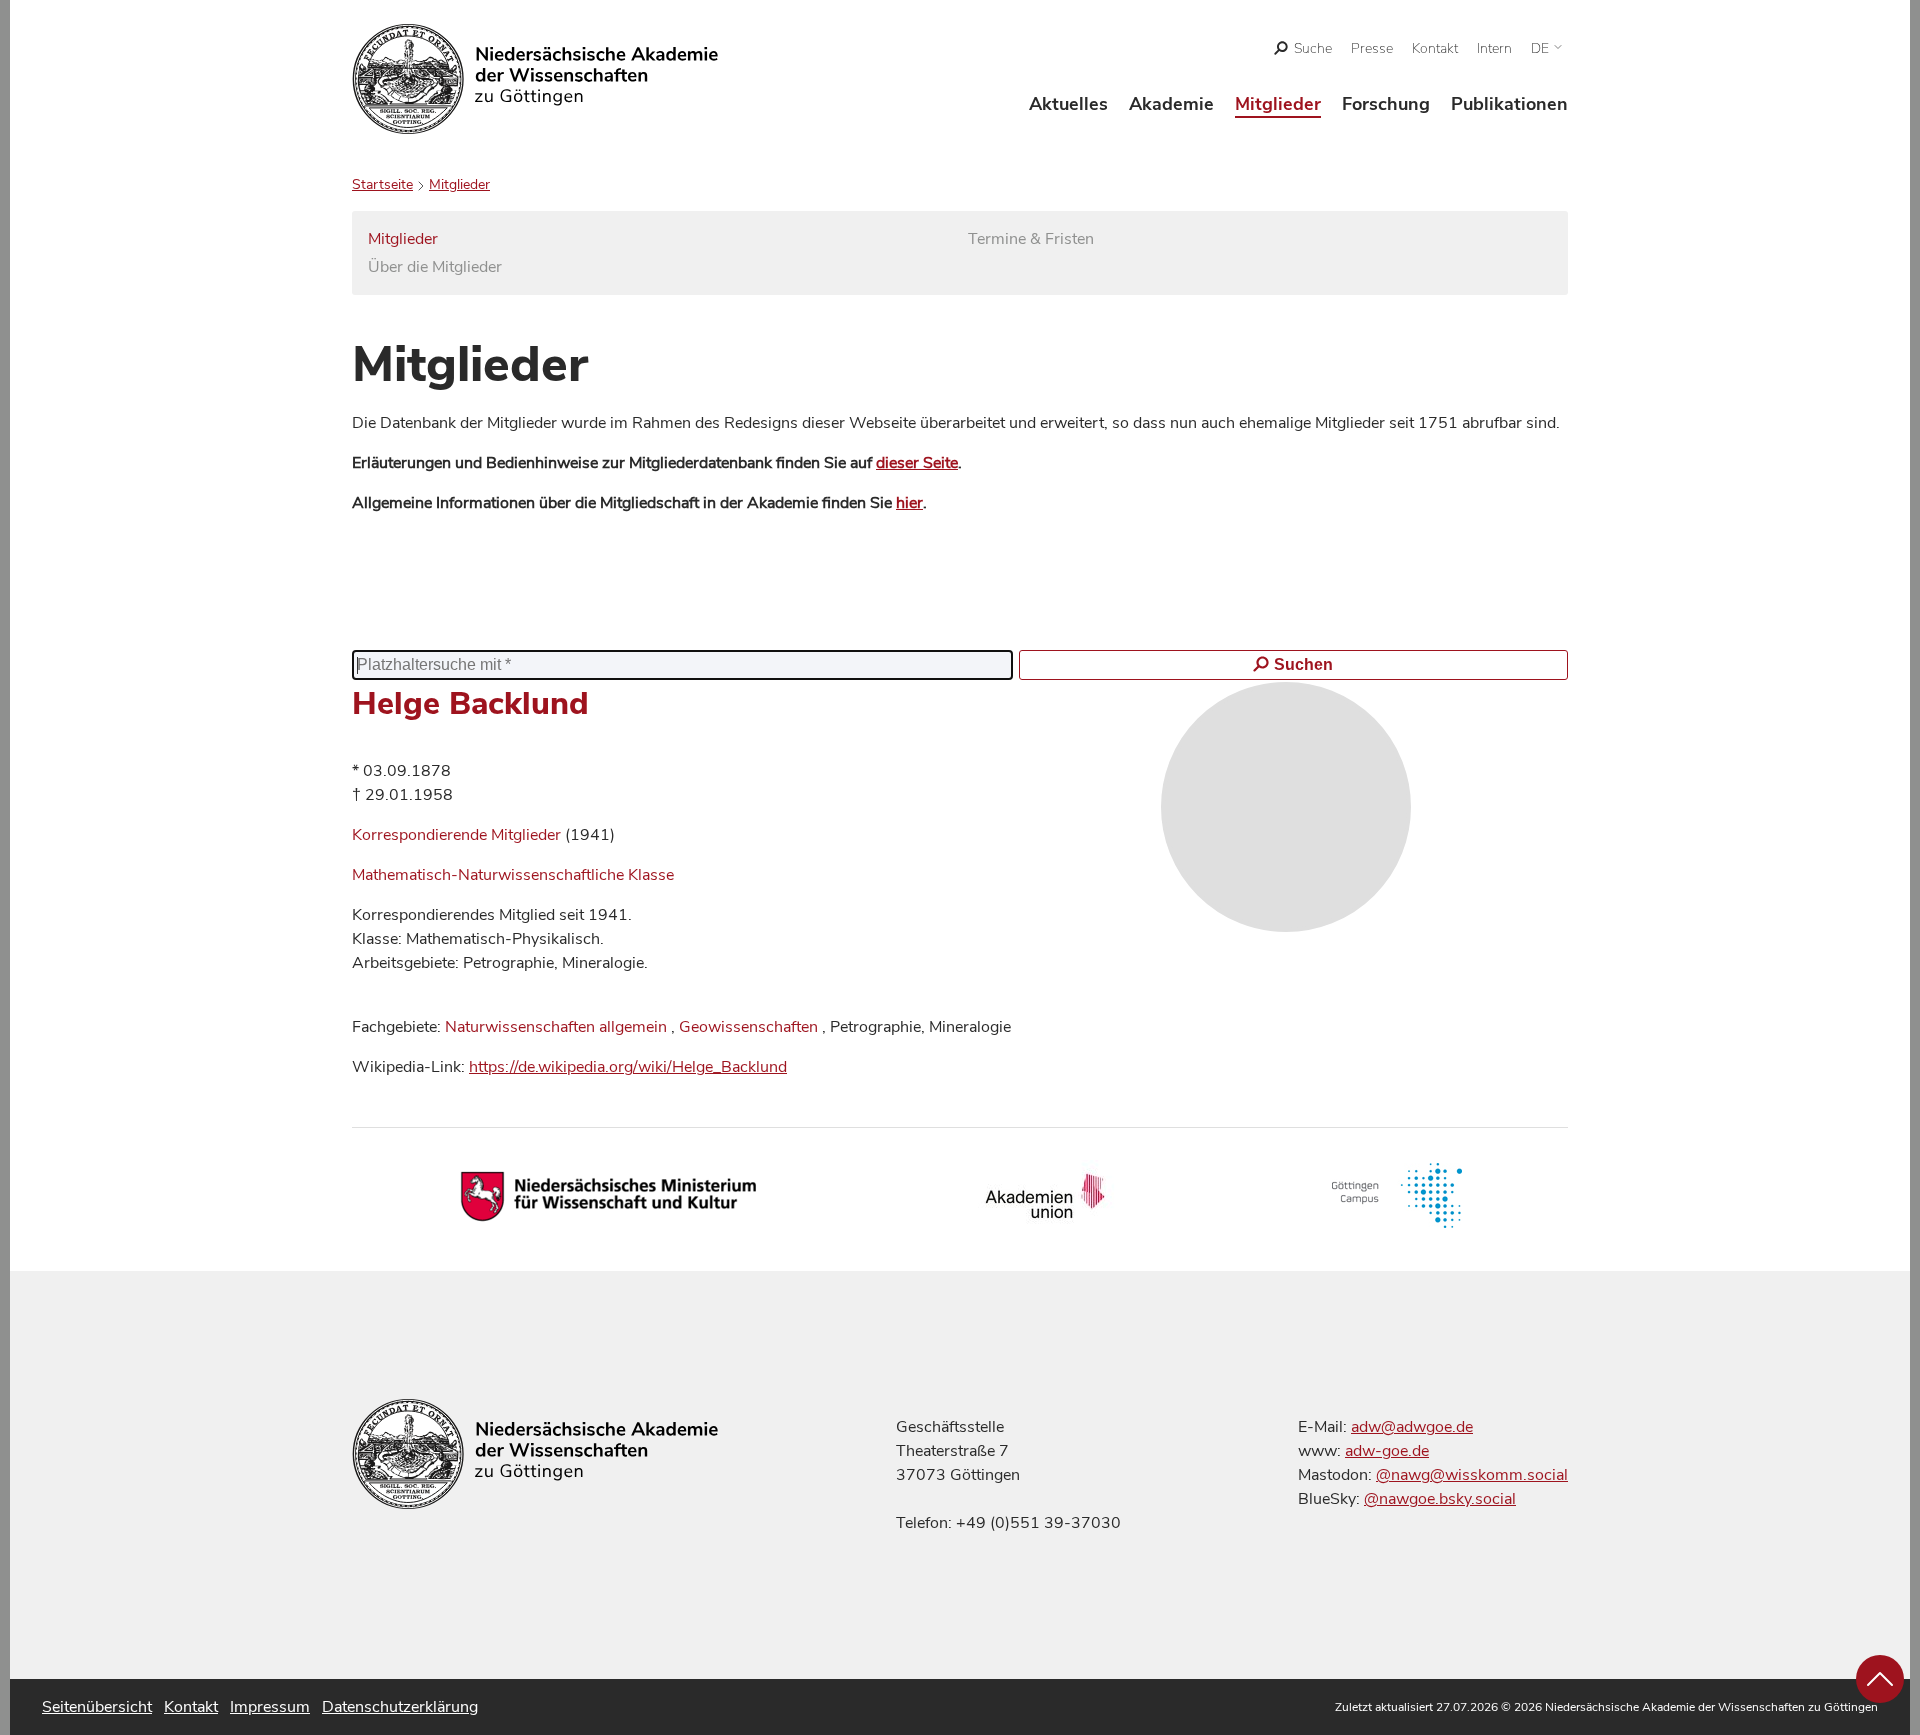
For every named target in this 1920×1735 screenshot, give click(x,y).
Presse (1372, 48)
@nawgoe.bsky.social (1440, 1499)
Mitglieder (1278, 104)
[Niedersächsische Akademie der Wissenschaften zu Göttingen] (535, 79)
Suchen (1303, 664)
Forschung (1386, 104)
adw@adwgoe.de (1412, 1427)
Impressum (270, 1707)
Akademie (1171, 104)
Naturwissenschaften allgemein (556, 1027)
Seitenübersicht (97, 1707)
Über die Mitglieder (435, 267)
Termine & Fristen (1031, 239)
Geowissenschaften (748, 1027)
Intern (1494, 48)
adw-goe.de (1387, 1451)
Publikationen (1509, 104)
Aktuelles (1068, 104)
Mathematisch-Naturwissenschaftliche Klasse (513, 875)
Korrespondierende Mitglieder (458, 835)
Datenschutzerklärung (400, 1707)
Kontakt (1435, 48)
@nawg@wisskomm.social (1472, 1475)
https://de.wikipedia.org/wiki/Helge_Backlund (628, 1067)
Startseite (382, 184)
